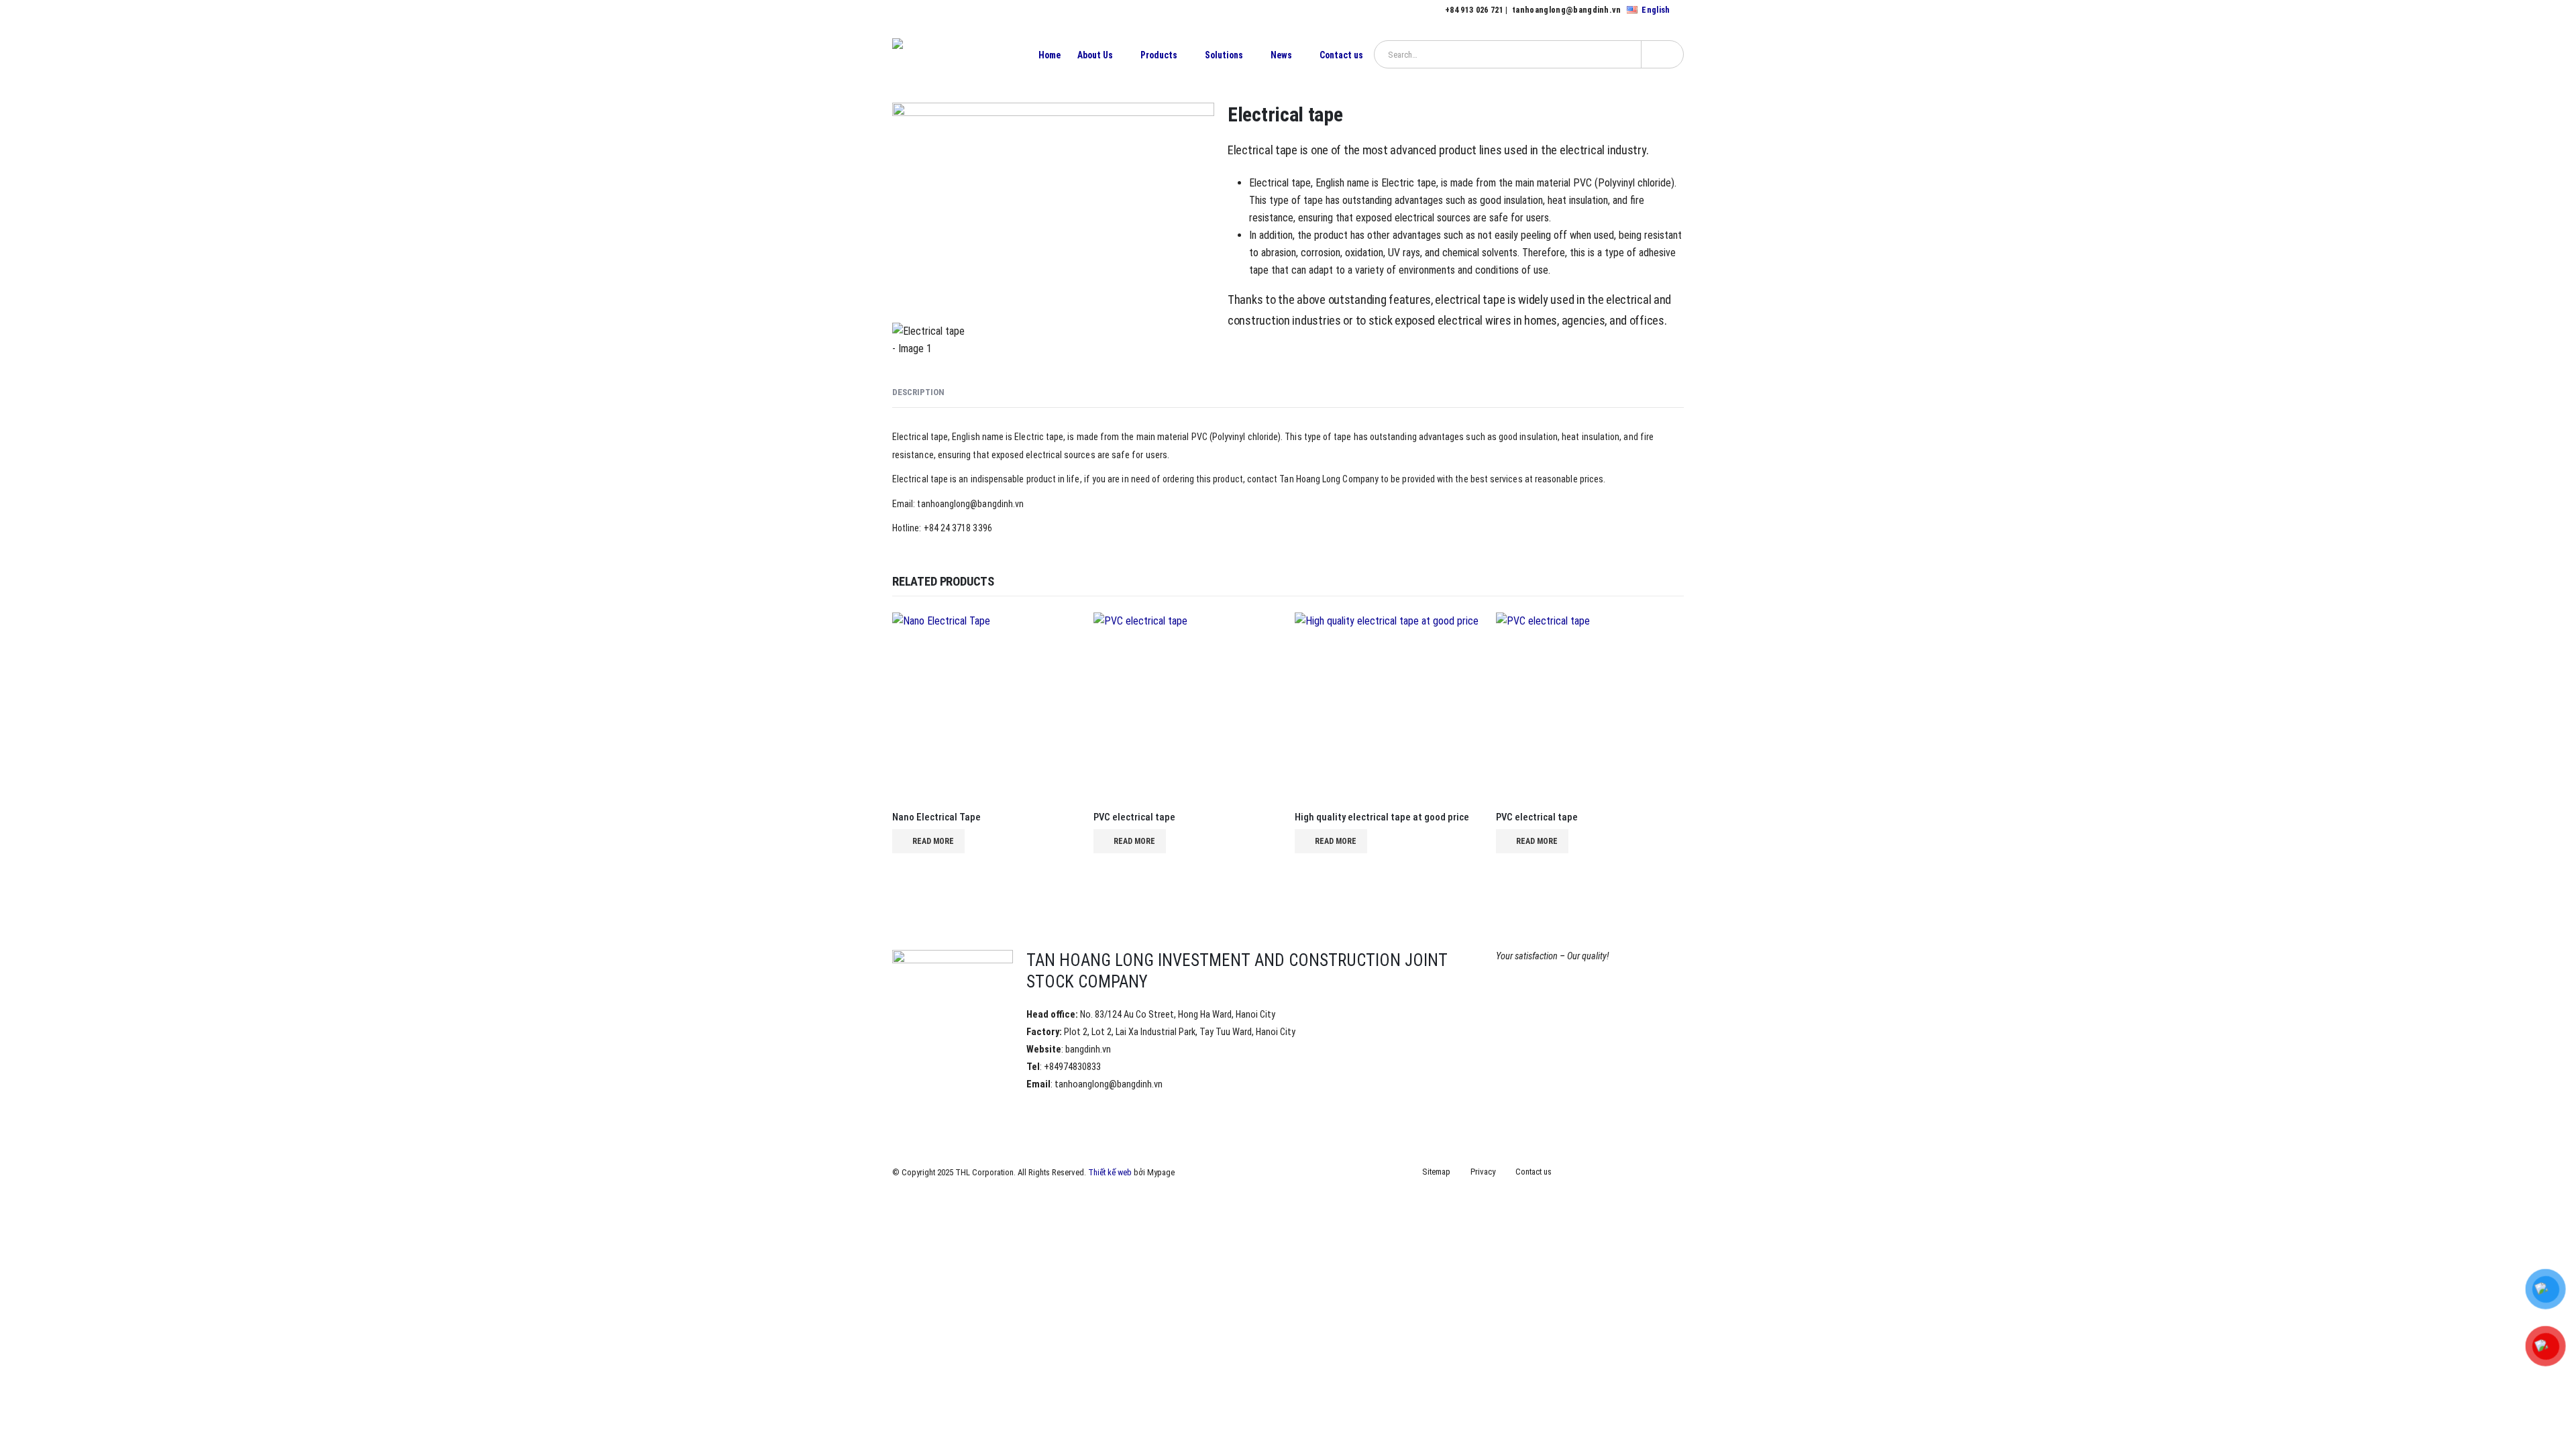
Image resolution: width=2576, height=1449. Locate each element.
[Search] (1662, 54)
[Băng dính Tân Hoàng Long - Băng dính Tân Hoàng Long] (953, 55)
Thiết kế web (1110, 1172)
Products (1159, 55)
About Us (1095, 55)
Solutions (1224, 55)
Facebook (1573, 1173)
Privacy (1483, 1172)
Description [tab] (918, 392)
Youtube (1623, 1173)
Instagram (1648, 1173)
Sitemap (1436, 1172)
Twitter (1598, 1173)
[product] (986, 706)
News (1281, 55)
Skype (1672, 1173)
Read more (933, 841)
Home (1050, 55)
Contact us (1341, 55)
